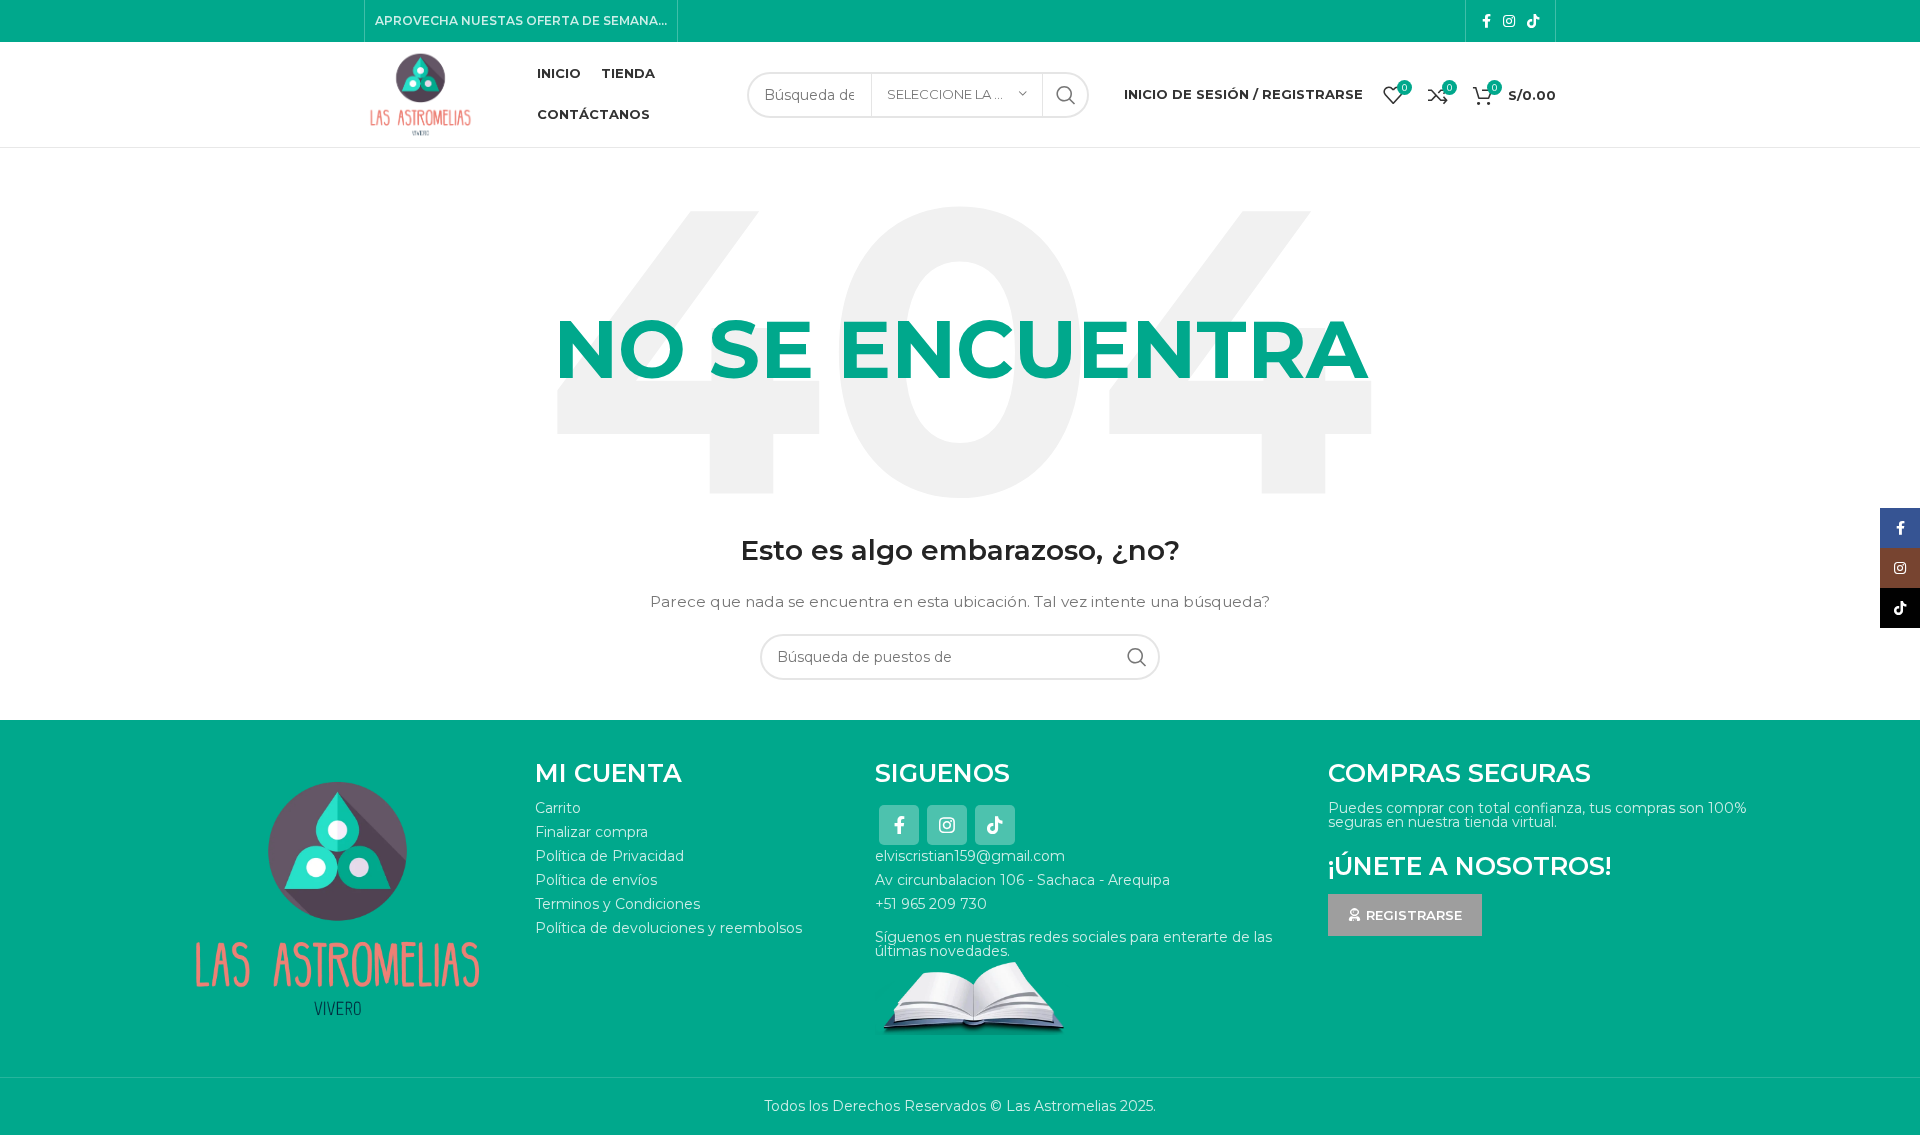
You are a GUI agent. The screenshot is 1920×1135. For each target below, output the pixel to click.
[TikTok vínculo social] (1533, 21)
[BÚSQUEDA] (1066, 95)
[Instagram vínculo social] (1509, 21)
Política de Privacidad (609, 856)
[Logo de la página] (420, 93)
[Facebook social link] (1486, 21)
